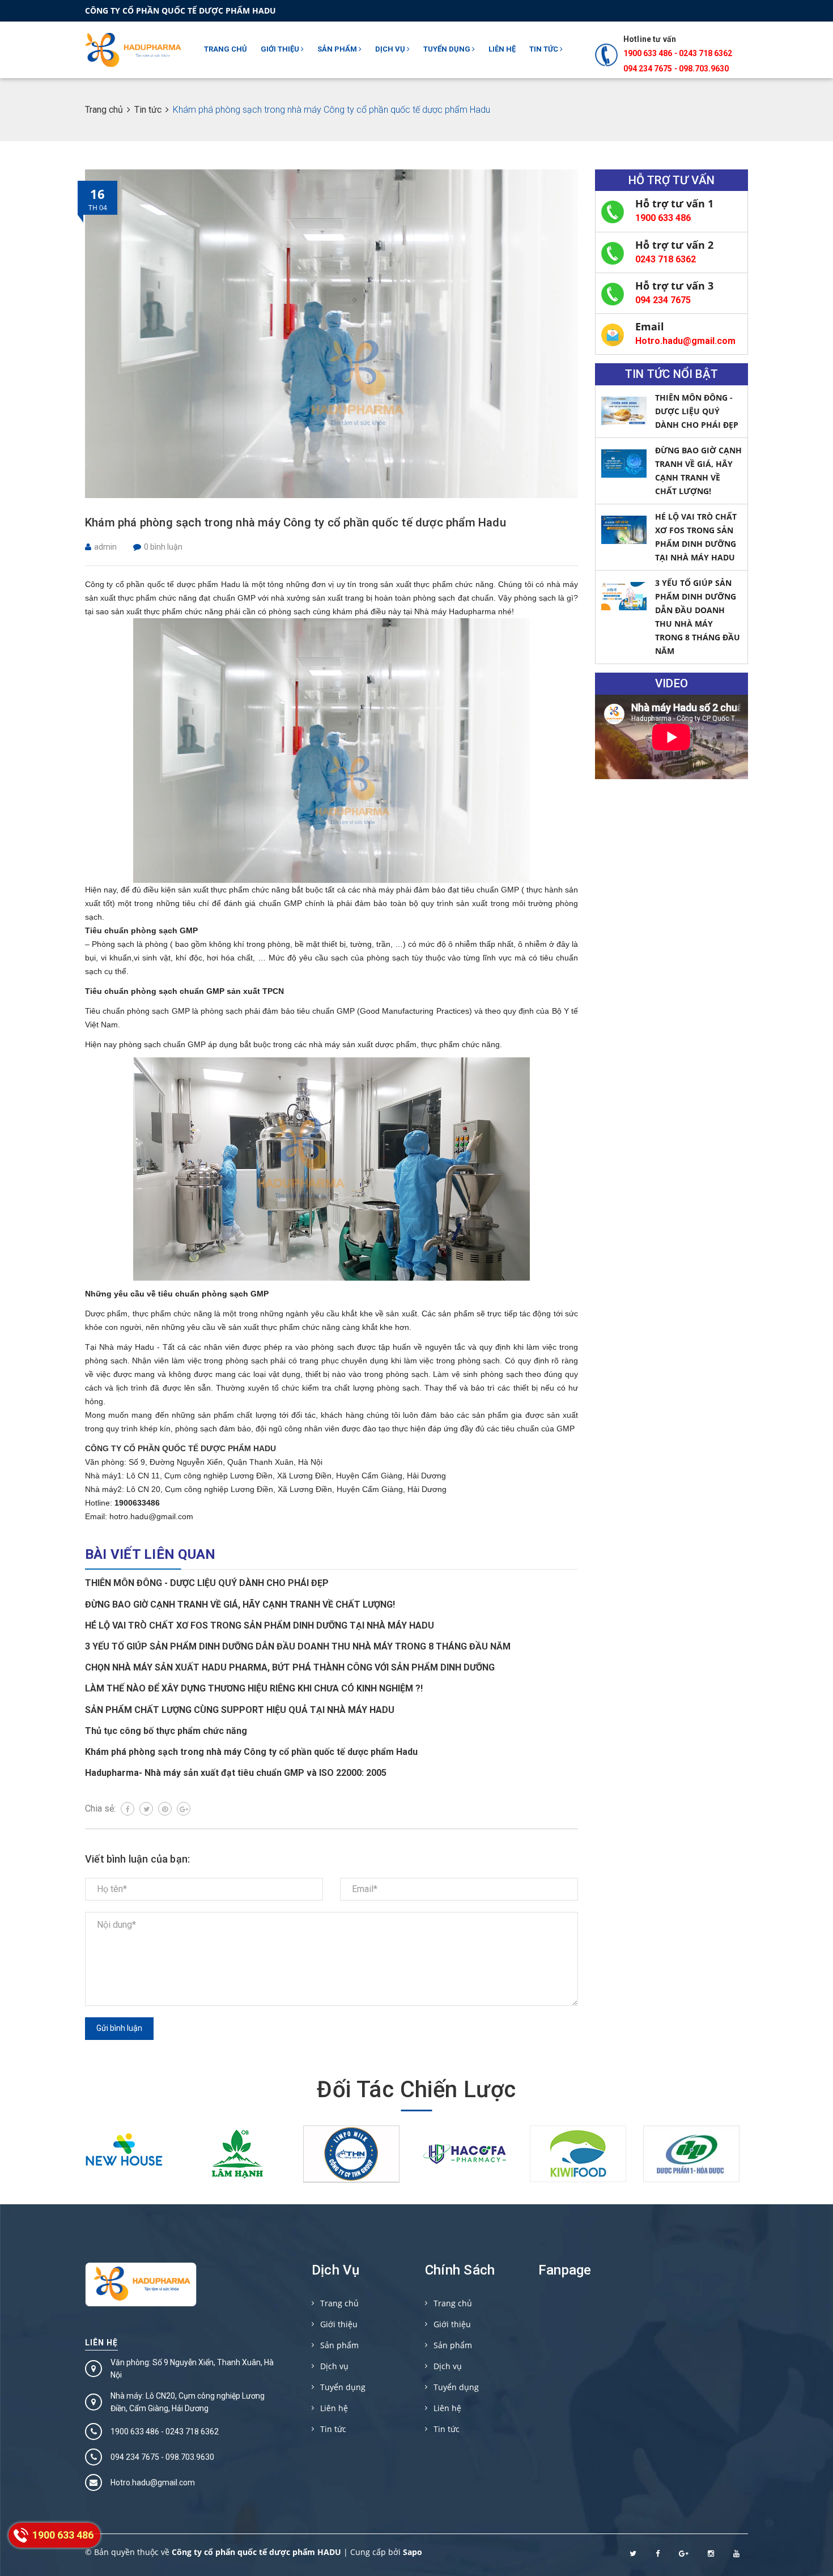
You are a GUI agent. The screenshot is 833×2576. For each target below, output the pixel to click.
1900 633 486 (648, 53)
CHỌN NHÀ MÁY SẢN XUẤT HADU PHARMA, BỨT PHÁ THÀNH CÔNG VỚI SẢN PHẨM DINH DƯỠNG (290, 1667)
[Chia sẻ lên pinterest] (165, 1809)
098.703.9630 (704, 69)
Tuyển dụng (448, 49)
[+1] (184, 1809)
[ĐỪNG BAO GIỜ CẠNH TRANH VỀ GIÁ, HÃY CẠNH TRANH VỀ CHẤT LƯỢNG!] (624, 464)
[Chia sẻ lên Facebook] (127, 1809)
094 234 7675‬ (648, 69)
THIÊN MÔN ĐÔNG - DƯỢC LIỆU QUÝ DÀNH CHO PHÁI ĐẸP (207, 1583)
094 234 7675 (663, 300)
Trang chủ (226, 49)
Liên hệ (502, 49)
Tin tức (545, 49)
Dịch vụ (391, 49)
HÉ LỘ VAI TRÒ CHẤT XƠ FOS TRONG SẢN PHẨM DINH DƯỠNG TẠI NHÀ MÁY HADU (260, 1625)
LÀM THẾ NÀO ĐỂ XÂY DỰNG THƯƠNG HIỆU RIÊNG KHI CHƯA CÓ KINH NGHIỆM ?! (254, 1688)
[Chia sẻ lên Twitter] (146, 1809)
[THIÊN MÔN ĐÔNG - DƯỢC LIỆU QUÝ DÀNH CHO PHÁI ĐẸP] (624, 411)
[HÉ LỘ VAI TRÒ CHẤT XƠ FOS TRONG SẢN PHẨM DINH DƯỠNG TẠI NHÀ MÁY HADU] (624, 530)
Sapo (413, 2552)
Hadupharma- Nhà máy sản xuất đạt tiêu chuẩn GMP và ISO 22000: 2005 (236, 1773)
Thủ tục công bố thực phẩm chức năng (166, 1731)
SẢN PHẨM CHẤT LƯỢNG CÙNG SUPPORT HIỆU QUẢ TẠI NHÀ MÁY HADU (240, 1710)
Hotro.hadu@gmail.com (685, 341)
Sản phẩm (338, 49)
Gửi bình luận (119, 2028)
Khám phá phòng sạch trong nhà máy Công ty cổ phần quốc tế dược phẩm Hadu (296, 522)
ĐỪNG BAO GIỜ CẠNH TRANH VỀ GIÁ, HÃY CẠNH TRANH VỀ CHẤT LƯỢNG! (240, 1604)
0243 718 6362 (705, 53)
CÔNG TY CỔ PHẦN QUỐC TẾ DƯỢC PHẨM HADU (180, 1448)
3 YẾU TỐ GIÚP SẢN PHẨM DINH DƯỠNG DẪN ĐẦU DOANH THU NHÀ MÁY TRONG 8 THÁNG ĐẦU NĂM (298, 1646)
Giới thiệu (281, 49)
